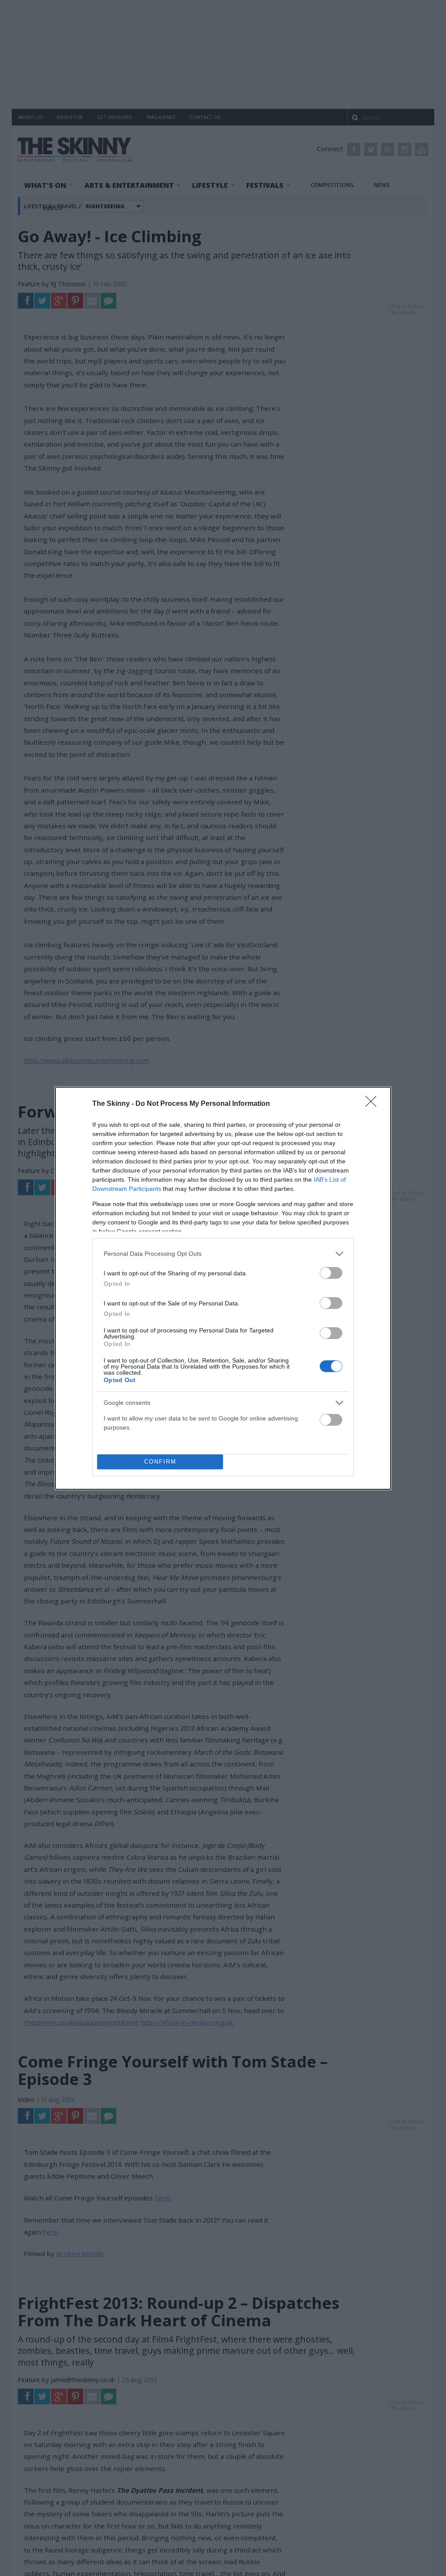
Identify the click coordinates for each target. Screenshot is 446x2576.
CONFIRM (160, 1462)
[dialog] (223, 1288)
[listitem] (223, 1254)
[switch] (331, 1273)
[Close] (374, 1104)
